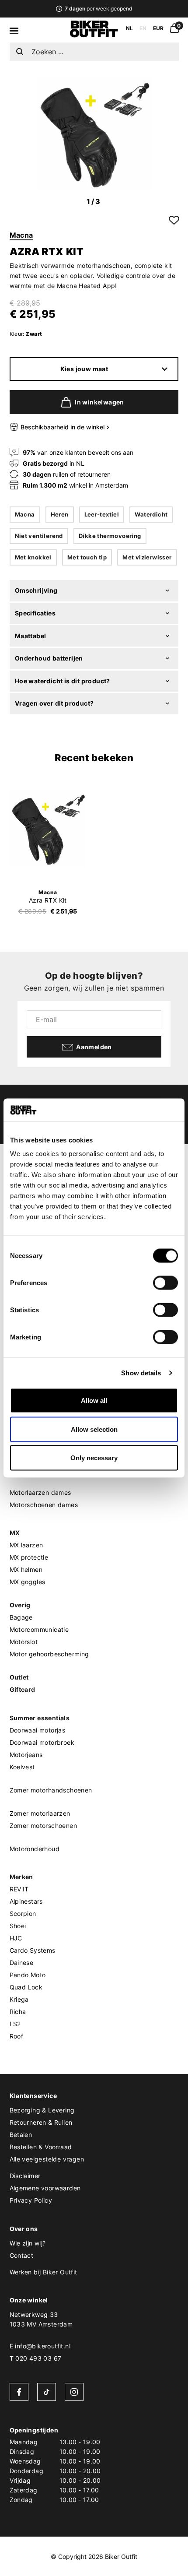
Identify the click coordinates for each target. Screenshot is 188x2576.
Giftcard (23, 1689)
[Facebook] (19, 2392)
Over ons (24, 2229)
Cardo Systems (33, 1950)
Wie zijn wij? (28, 2243)
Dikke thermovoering (110, 536)
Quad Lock (26, 1987)
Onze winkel (29, 2300)
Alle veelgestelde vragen (47, 2159)
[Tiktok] (47, 2392)
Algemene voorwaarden (45, 2188)
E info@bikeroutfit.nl (40, 2346)
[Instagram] (74, 2392)
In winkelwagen (99, 402)
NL (129, 28)
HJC (16, 1938)
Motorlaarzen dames (40, 1492)
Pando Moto (28, 1975)
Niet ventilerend (39, 536)
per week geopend (98, 9)
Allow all (94, 1400)
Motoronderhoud (35, 1849)
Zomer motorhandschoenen (51, 1790)
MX (15, 1533)
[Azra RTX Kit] (48, 829)
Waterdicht (151, 514)
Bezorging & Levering (42, 2110)
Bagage (21, 1617)
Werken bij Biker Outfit (44, 2272)
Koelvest (22, 1767)
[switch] (165, 1283)
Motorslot (24, 1642)
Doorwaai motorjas (38, 1730)
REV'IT (19, 1889)
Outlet (19, 1677)
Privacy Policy (31, 2200)
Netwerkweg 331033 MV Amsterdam (41, 2319)
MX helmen (26, 1569)
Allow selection (94, 1429)
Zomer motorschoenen (44, 1826)
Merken (21, 1877)
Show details (141, 1372)
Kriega (19, 1999)
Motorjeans (26, 1755)
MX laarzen (26, 1545)
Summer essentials (40, 1718)
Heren (60, 514)
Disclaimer (25, 2176)
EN (143, 28)
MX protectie (29, 1557)
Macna (21, 235)
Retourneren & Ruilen (41, 2122)
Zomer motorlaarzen (40, 1813)
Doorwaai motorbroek (42, 1742)
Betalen (21, 2135)
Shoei (18, 1926)
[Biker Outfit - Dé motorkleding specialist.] (94, 35)
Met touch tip (87, 557)
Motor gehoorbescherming (49, 1654)
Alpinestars (26, 1901)
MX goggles (28, 1582)
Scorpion (23, 1914)
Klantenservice (33, 2096)
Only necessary (94, 1458)
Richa (18, 2012)
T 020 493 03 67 (36, 2358)
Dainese (22, 1963)
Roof (17, 2036)
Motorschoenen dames (44, 1505)
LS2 (15, 2024)
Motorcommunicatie (39, 1629)
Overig (20, 1605)
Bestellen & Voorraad (41, 2147)
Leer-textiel (102, 514)
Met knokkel (33, 557)
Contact (22, 2255)
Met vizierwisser (147, 557)
